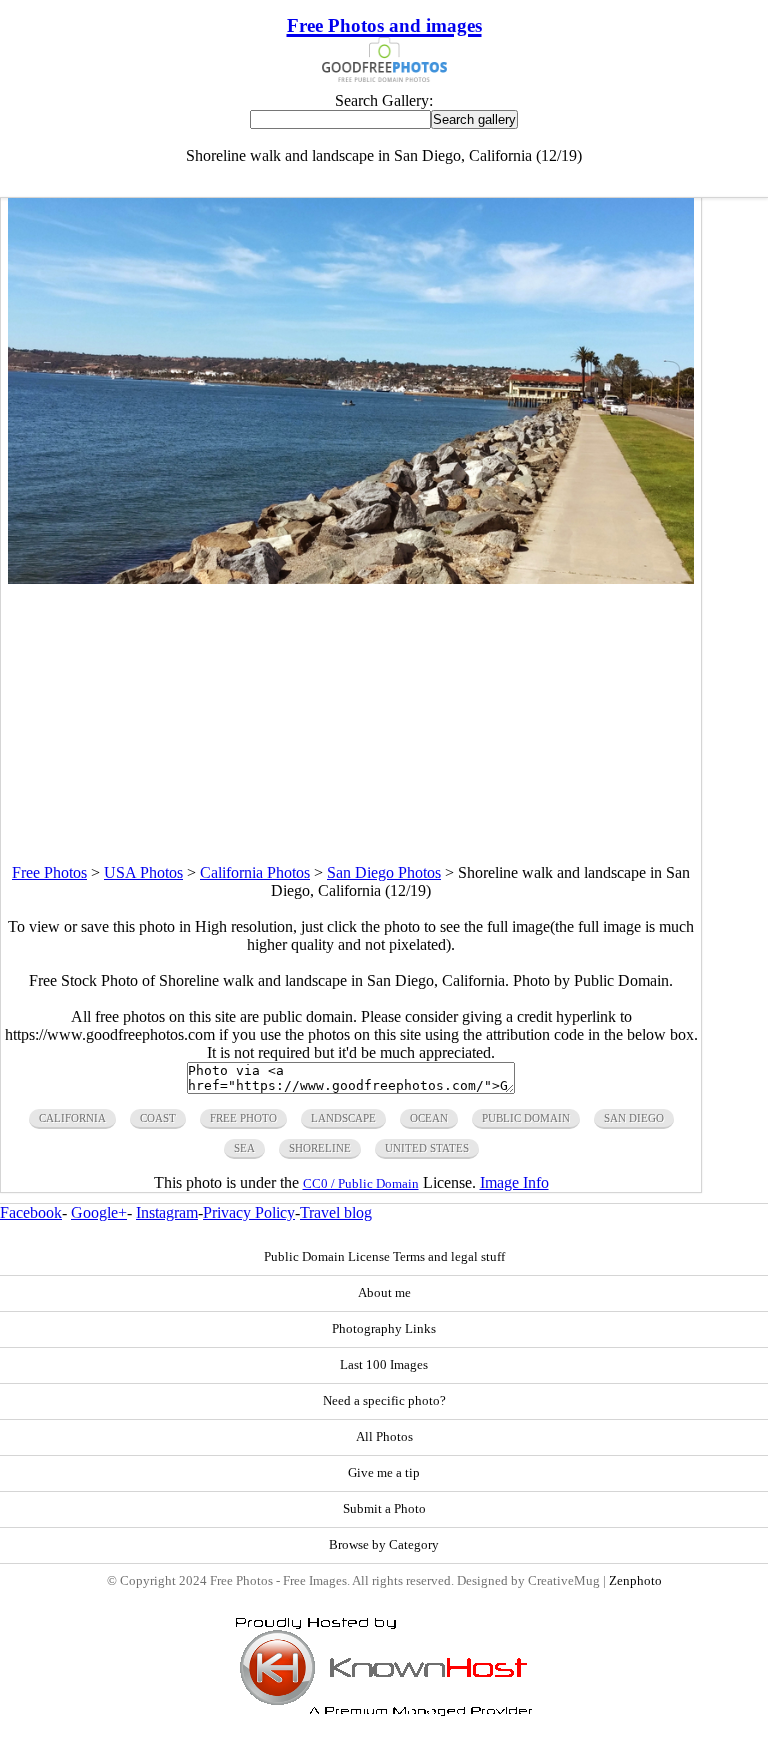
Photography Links (384, 1329)
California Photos (255, 872)
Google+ (99, 1212)
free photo (243, 1118)
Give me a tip (384, 1473)
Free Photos (49, 872)
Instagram (167, 1212)
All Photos (384, 1437)
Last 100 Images (384, 1365)
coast (158, 1118)
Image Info (514, 1182)
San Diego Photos (384, 872)
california (72, 1118)
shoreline (320, 1148)
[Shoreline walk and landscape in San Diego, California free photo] (351, 578)
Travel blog (336, 1212)
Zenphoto (635, 1581)
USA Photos (143, 872)
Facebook (31, 1212)
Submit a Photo (384, 1509)
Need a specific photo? (384, 1401)
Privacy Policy (249, 1212)
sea (244, 1148)
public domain (526, 1118)
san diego (634, 1118)
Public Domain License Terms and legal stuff (384, 1257)
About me (384, 1293)
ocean (429, 1118)
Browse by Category (384, 1545)
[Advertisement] (351, 724)
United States (427, 1148)
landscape (343, 1118)
